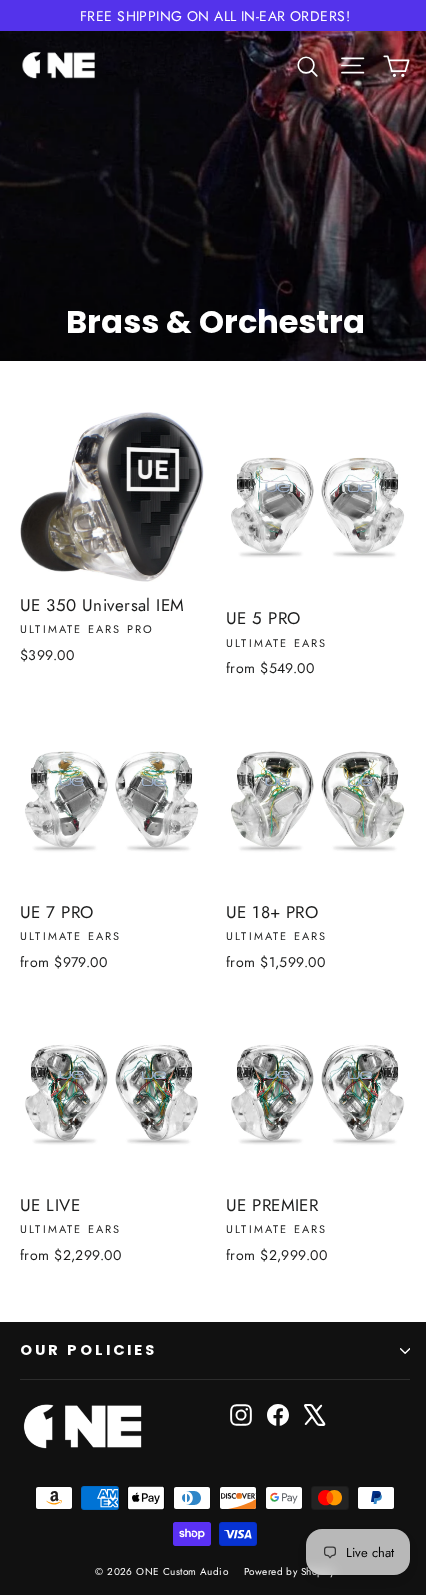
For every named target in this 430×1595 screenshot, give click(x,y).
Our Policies (88, 1350)
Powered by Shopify (289, 1571)
